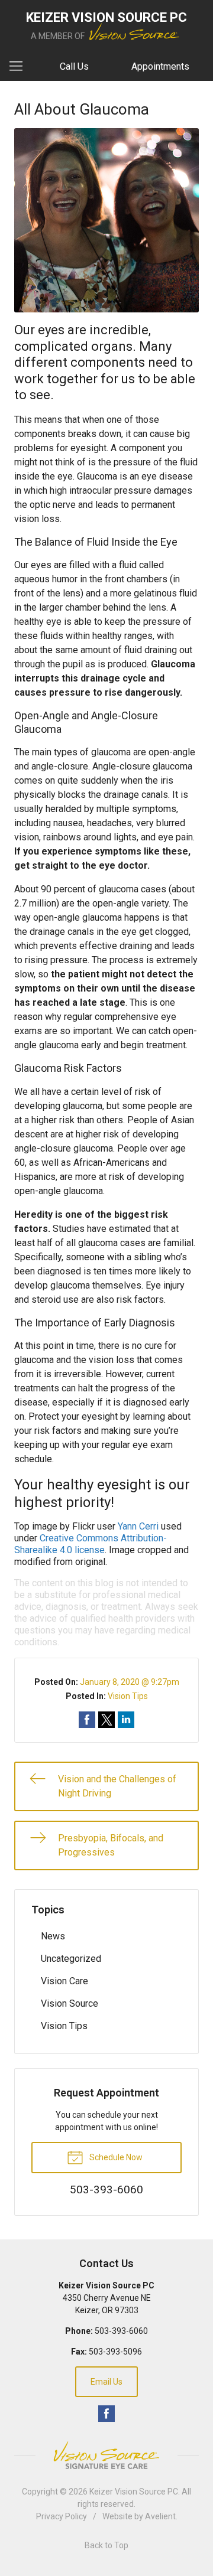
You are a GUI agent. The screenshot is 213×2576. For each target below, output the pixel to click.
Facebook (106, 2414)
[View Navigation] (20, 67)
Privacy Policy (62, 2516)
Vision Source (70, 2003)
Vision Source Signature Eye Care (106, 2455)
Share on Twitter (106, 1720)
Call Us (74, 66)
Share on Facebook (87, 1720)
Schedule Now (115, 2157)
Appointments (160, 66)
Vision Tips (128, 1696)
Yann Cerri (138, 1526)
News (53, 1936)
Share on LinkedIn (126, 1720)
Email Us (106, 2382)
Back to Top (106, 2545)
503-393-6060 (121, 2331)
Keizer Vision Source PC (134, 2492)
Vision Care (64, 1981)
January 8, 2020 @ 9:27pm (130, 1682)
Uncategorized (71, 1959)
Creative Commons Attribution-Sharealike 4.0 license (91, 1544)
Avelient (160, 2516)
